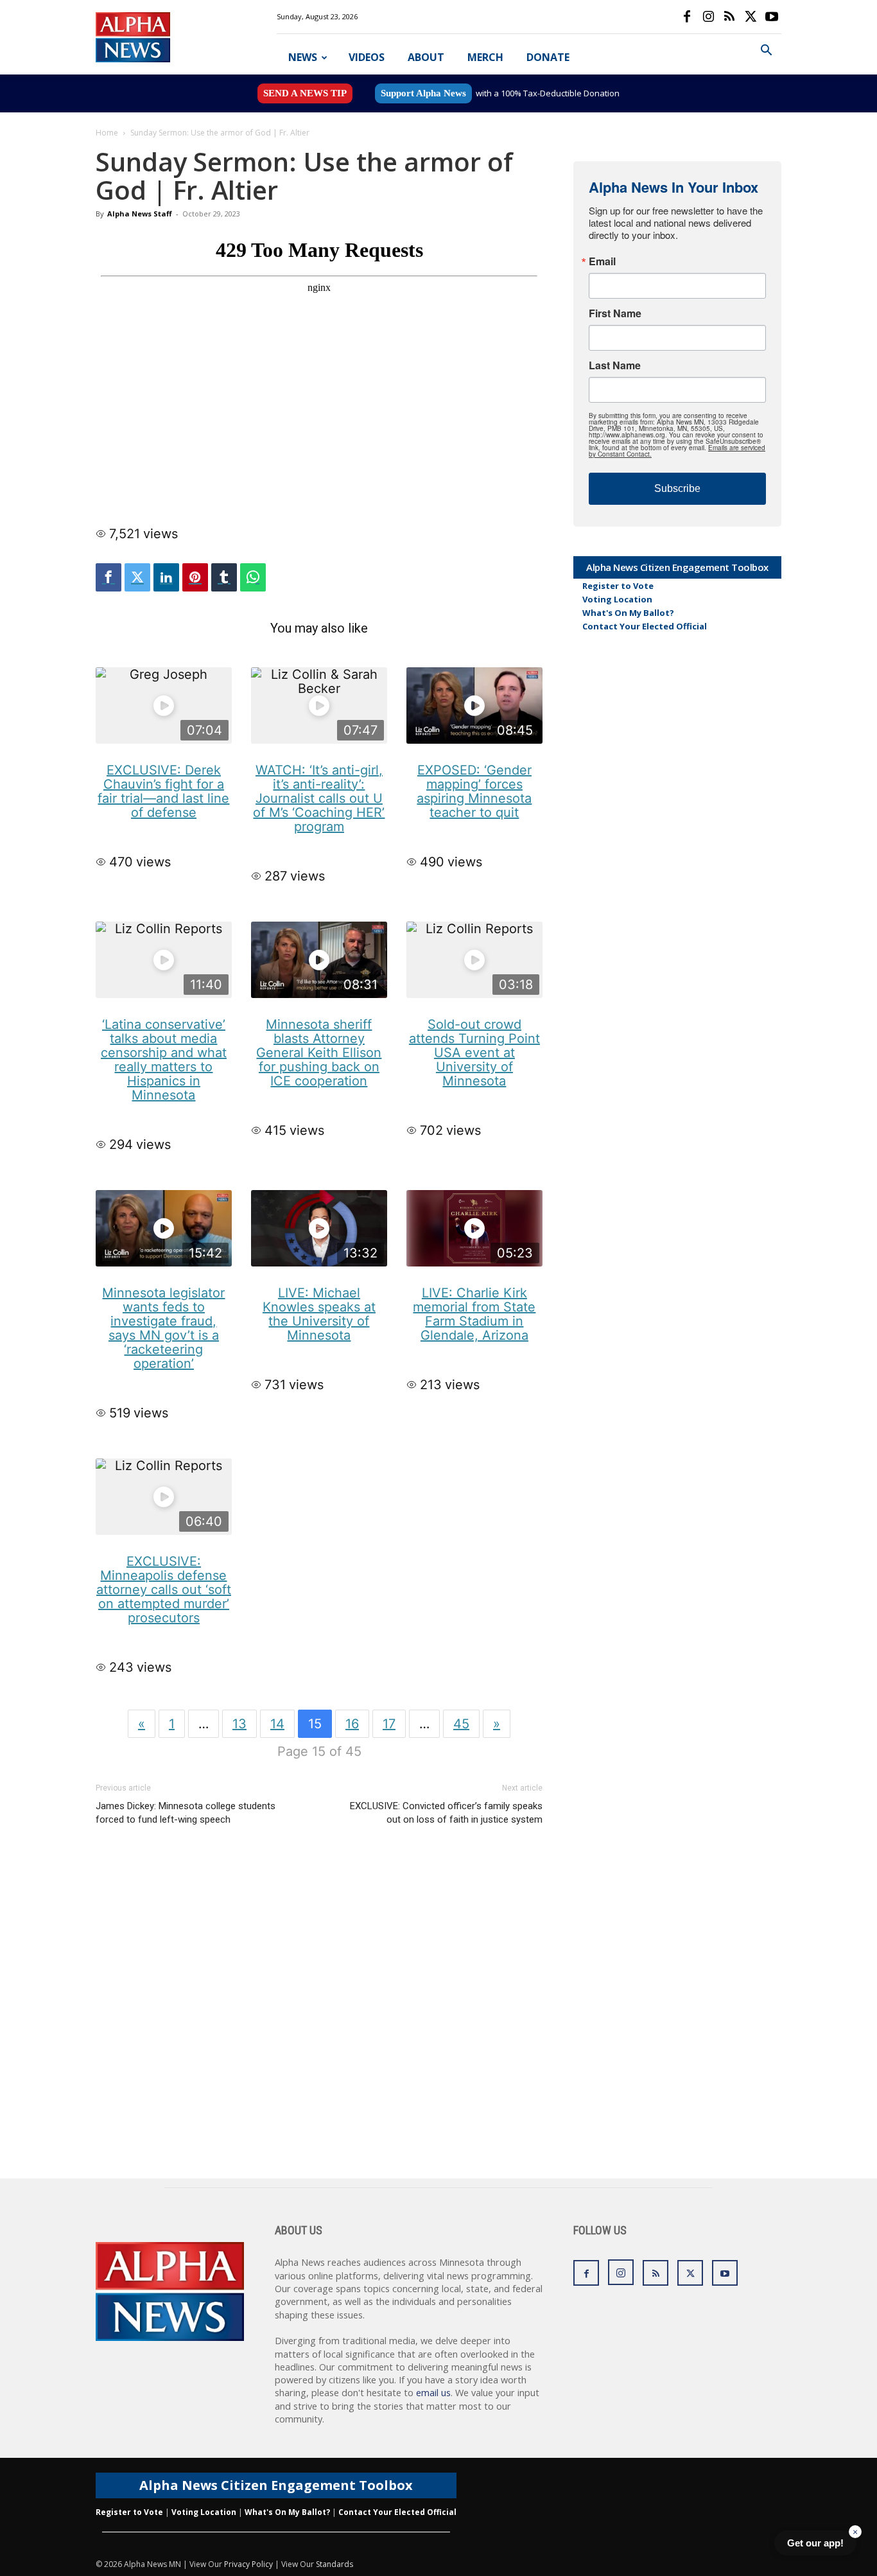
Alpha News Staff (140, 214)
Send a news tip (305, 93)
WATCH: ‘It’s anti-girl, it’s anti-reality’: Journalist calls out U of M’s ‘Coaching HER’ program (319, 798)
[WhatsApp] (253, 577)
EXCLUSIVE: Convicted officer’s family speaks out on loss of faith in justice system (446, 1813)
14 (277, 1724)
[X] (751, 17)
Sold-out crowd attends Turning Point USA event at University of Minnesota (474, 1053)
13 (239, 1724)
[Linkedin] (166, 577)
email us (433, 2393)
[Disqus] (319, 2015)
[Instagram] (708, 17)
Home (107, 133)
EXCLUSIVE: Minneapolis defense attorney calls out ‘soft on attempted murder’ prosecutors (164, 1590)
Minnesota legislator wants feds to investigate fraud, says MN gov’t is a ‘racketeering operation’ (163, 1328)
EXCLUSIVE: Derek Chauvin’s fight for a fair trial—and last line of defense (163, 791)
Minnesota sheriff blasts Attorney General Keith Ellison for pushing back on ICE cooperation (319, 1053)
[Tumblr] (224, 577)
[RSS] (729, 17)
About (426, 57)
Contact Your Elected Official (645, 626)
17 (389, 1724)
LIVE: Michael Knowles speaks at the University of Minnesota (319, 1314)
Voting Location (617, 599)
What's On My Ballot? (628, 613)
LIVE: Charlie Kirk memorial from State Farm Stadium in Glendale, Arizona (474, 1314)
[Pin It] (195, 577)
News (303, 57)
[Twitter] (137, 577)
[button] (766, 52)
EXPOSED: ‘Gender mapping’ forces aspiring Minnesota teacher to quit (474, 791)
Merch (485, 57)
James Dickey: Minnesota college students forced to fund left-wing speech (186, 1813)
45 (461, 1724)
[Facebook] (687, 17)
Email (602, 261)
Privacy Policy (248, 2564)
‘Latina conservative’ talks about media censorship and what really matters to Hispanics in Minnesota (164, 1060)
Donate (548, 57)
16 (352, 1724)
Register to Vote (618, 586)
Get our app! (815, 2543)
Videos (367, 57)
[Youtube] (772, 17)
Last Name (615, 365)
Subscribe (677, 488)
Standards (334, 2564)
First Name (615, 313)
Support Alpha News (423, 93)
